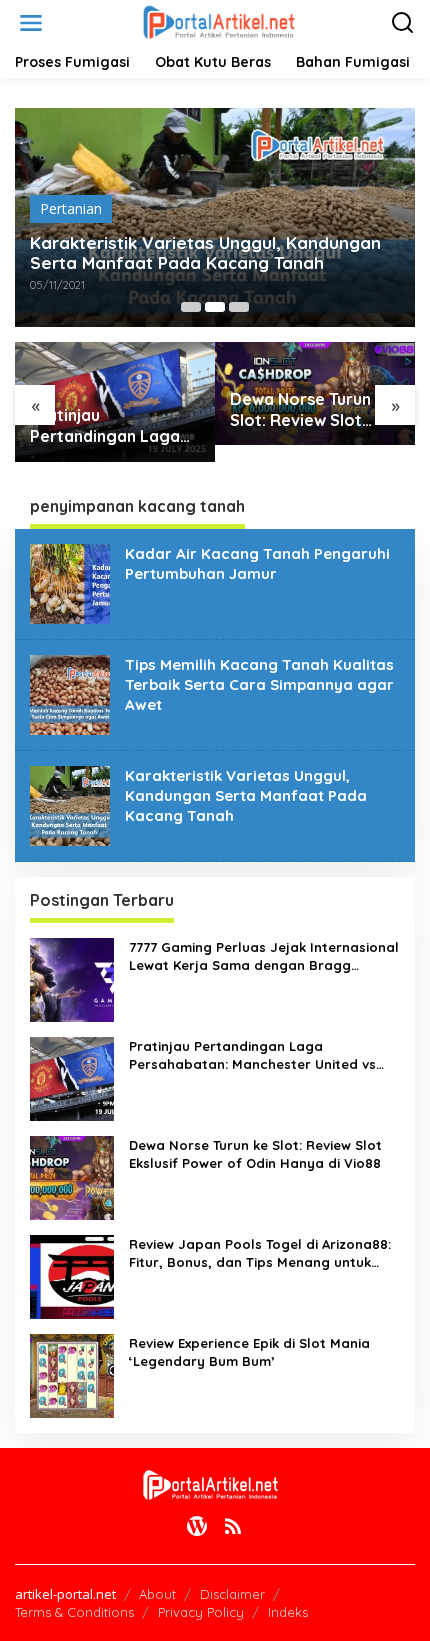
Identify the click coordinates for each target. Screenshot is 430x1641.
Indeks (288, 1612)
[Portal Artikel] (219, 21)
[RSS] (233, 1526)
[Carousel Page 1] (191, 307)
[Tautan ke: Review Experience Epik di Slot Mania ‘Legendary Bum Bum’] (72, 1373)
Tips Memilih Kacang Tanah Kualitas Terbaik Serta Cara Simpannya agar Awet (259, 684)
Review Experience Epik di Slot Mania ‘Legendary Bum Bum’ (249, 1352)
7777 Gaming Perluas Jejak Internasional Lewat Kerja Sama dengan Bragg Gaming (264, 956)
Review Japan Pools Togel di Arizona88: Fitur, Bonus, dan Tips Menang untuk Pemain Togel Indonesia (260, 1253)
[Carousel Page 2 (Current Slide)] (215, 307)
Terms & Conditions (74, 1612)
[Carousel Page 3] (239, 307)
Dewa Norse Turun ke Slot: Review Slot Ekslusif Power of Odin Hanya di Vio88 (312, 410)
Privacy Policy (201, 1612)
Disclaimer (232, 1594)
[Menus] (31, 23)
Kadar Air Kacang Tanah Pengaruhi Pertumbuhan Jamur (257, 563)
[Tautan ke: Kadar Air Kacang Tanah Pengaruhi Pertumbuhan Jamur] (70, 581)
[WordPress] (197, 1526)
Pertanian (71, 208)
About (157, 1594)
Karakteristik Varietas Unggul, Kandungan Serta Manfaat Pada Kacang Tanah (205, 253)
